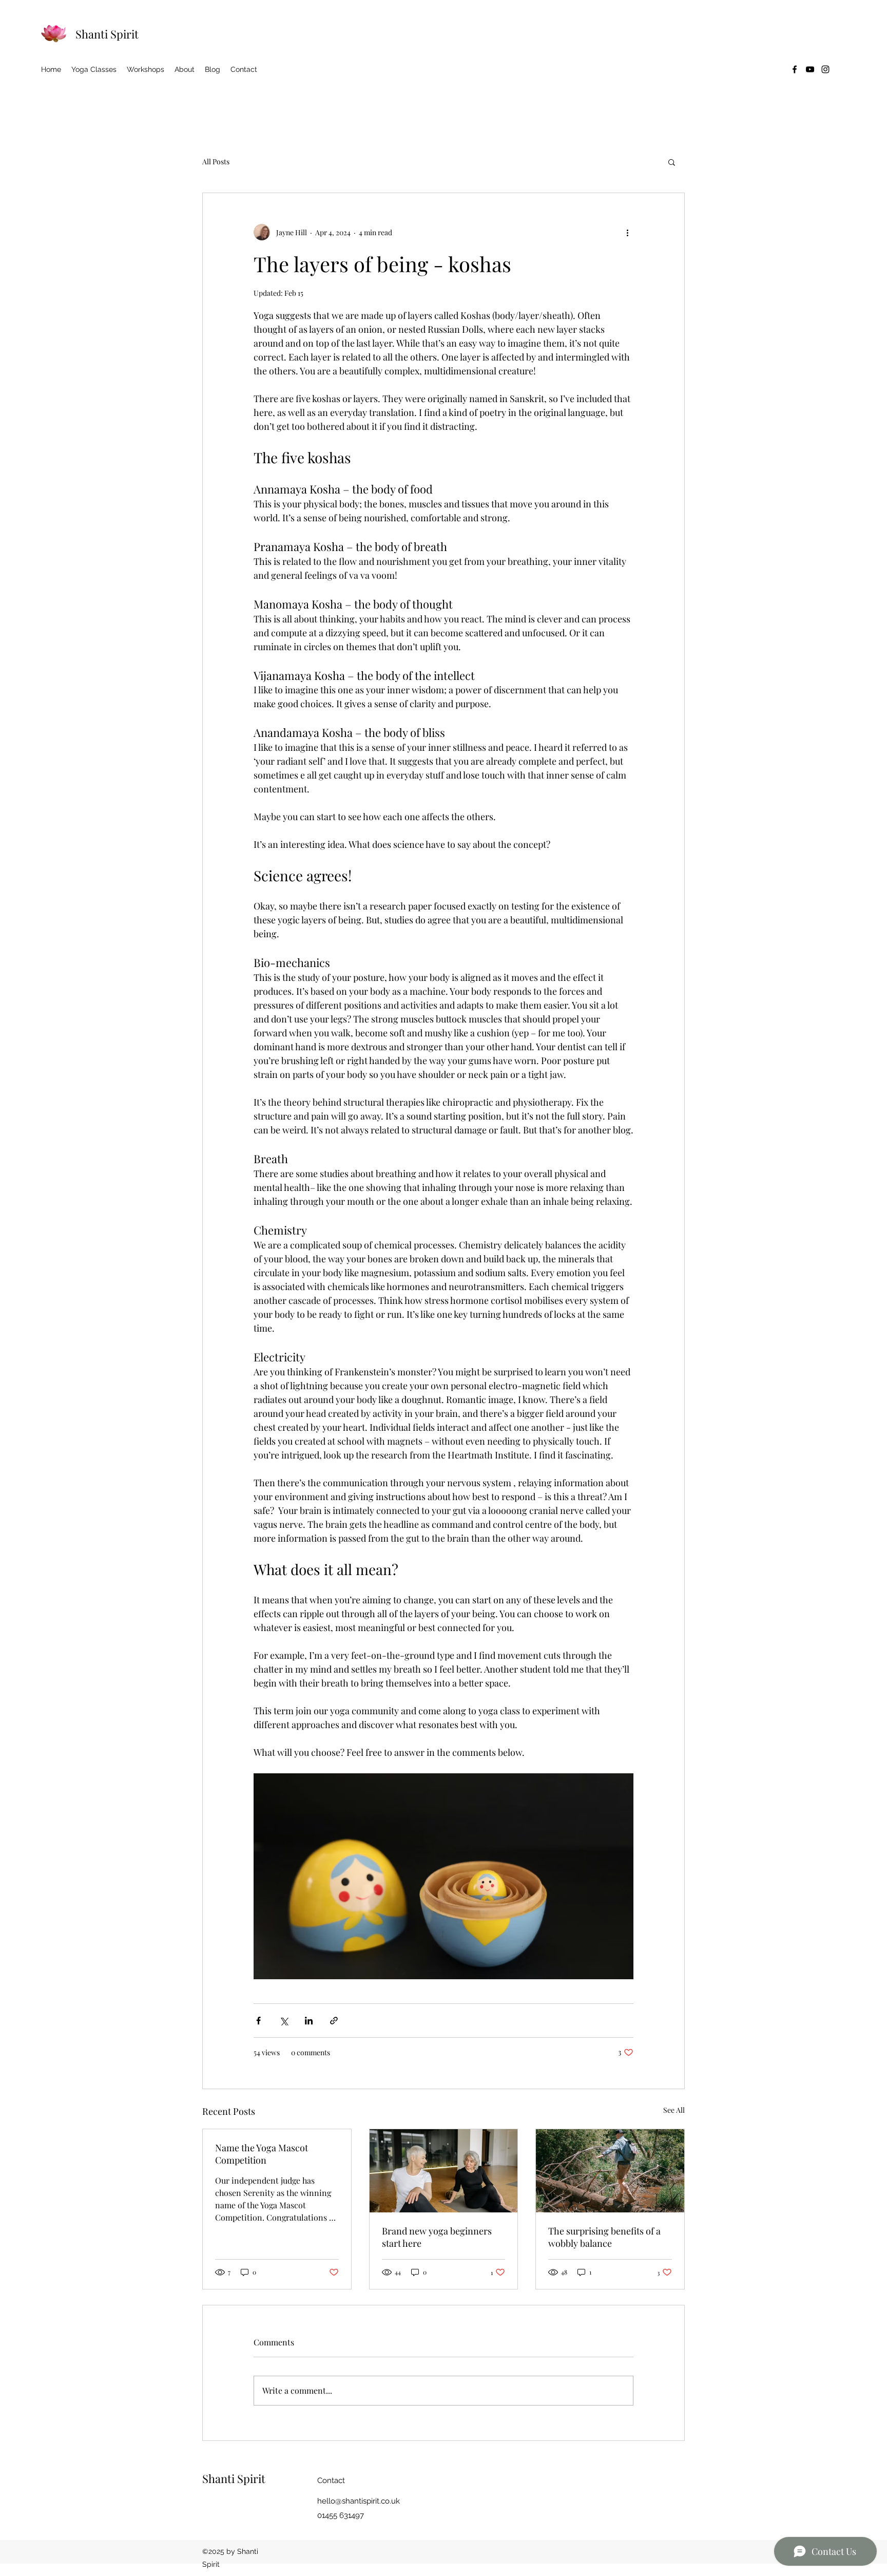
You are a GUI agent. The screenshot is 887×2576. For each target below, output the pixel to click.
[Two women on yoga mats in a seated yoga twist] (444, 2171)
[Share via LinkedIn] (309, 2021)
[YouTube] (810, 69)
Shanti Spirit (107, 34)
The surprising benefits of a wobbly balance (604, 2237)
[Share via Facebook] (258, 2021)
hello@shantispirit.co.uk (359, 2501)
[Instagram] (825, 69)
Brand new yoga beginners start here (437, 2237)
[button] (672, 162)
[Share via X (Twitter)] (284, 2021)
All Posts (216, 162)
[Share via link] (334, 2021)
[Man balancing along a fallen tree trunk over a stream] (610, 2171)
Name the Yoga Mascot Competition (262, 2154)
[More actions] (627, 232)
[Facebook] (795, 69)
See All (674, 2110)
